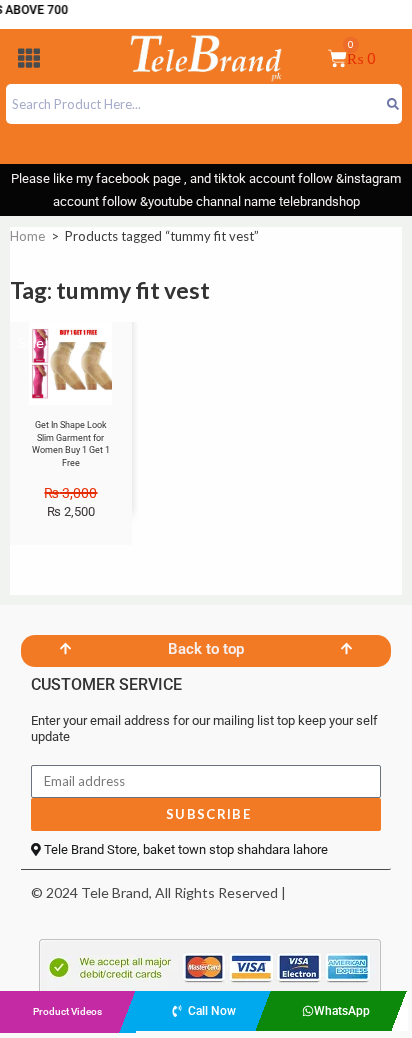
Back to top (206, 649)
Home (27, 236)
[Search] (392, 104)
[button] (29, 61)
